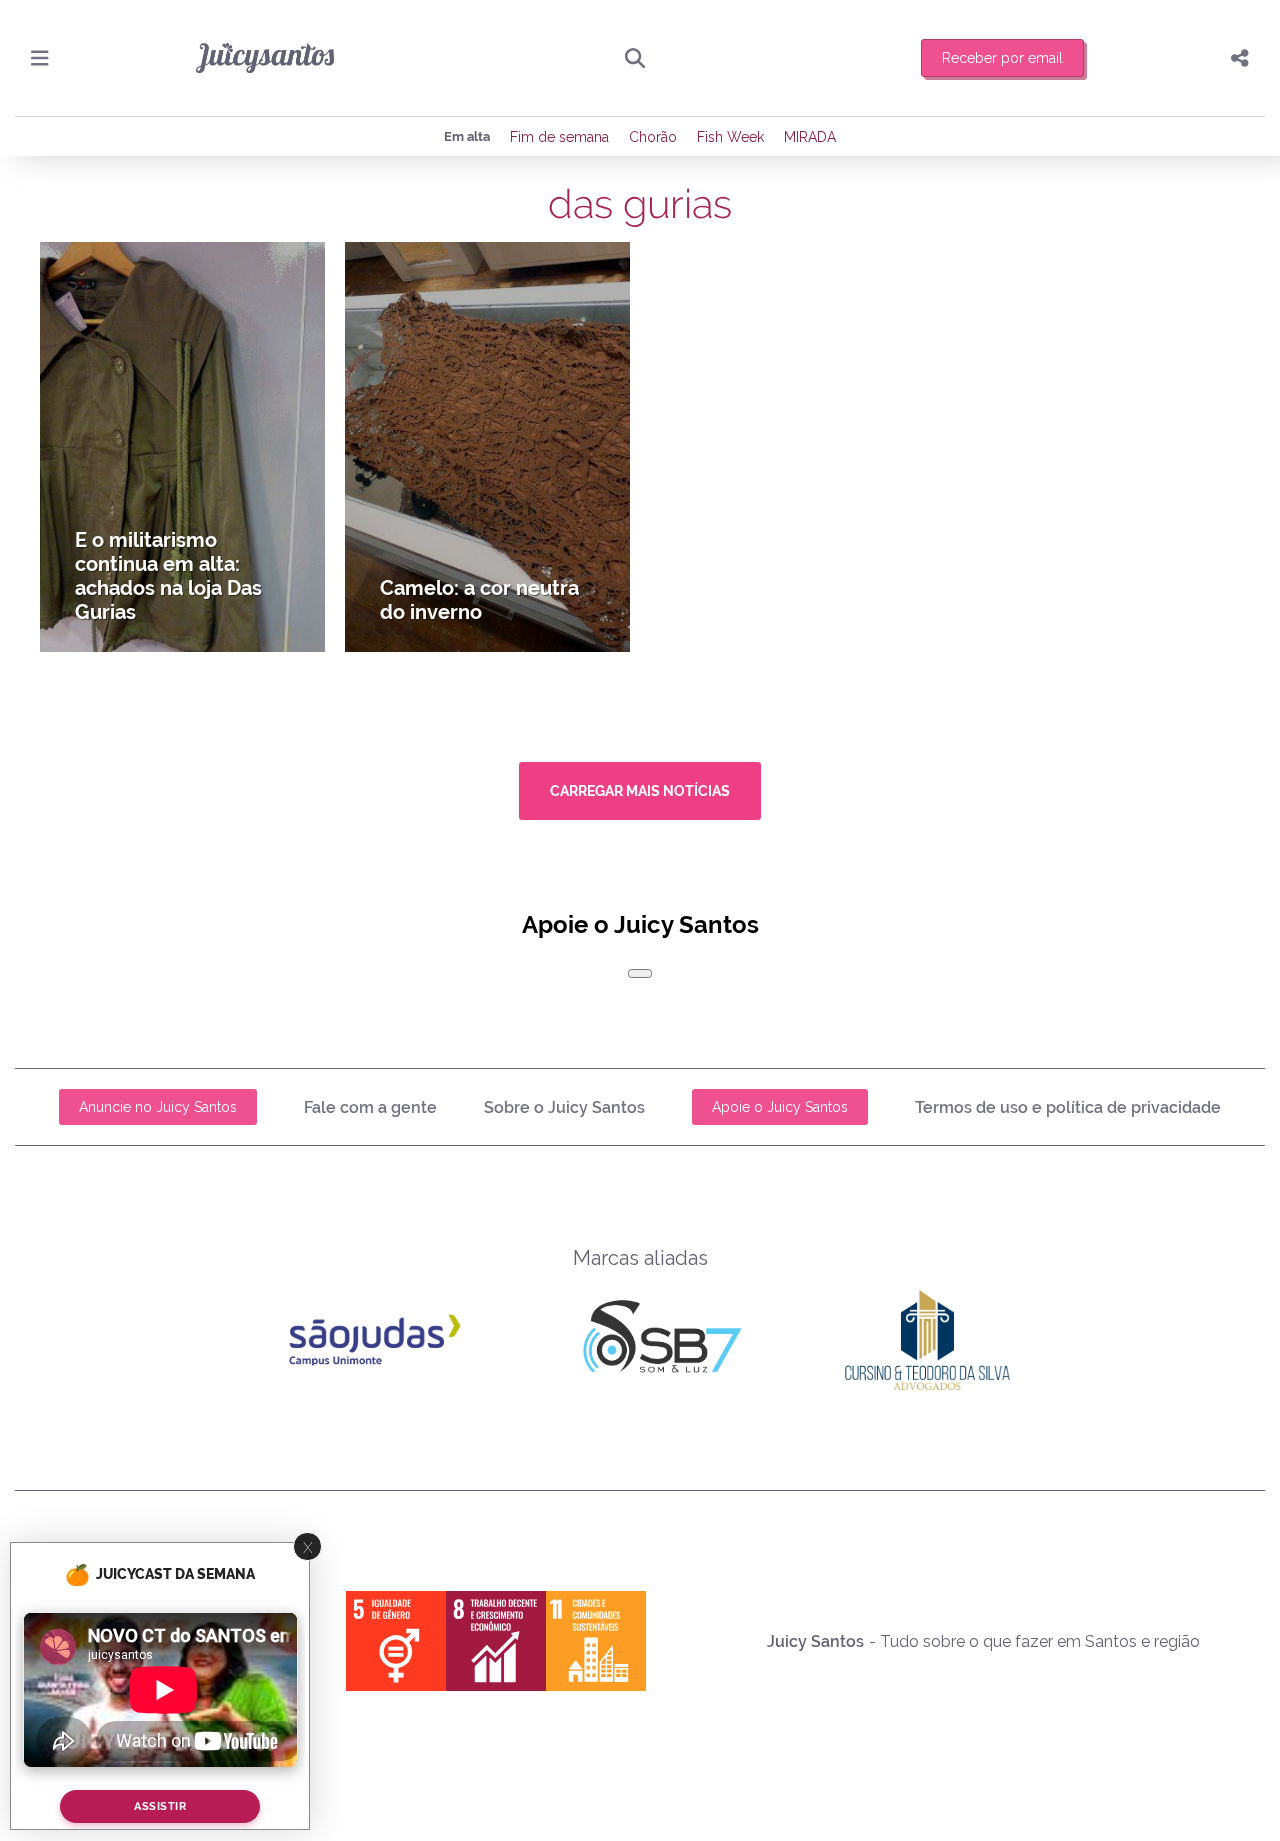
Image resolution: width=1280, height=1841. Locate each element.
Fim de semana (559, 137)
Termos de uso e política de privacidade (1068, 1107)
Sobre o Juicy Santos (564, 1107)
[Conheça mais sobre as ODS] (496, 1641)
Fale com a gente (370, 1107)
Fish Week (730, 137)
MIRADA (810, 137)
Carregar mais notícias (640, 791)
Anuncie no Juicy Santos (158, 1107)
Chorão (653, 137)
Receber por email (1002, 58)
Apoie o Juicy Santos (780, 1107)
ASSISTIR (160, 1807)
